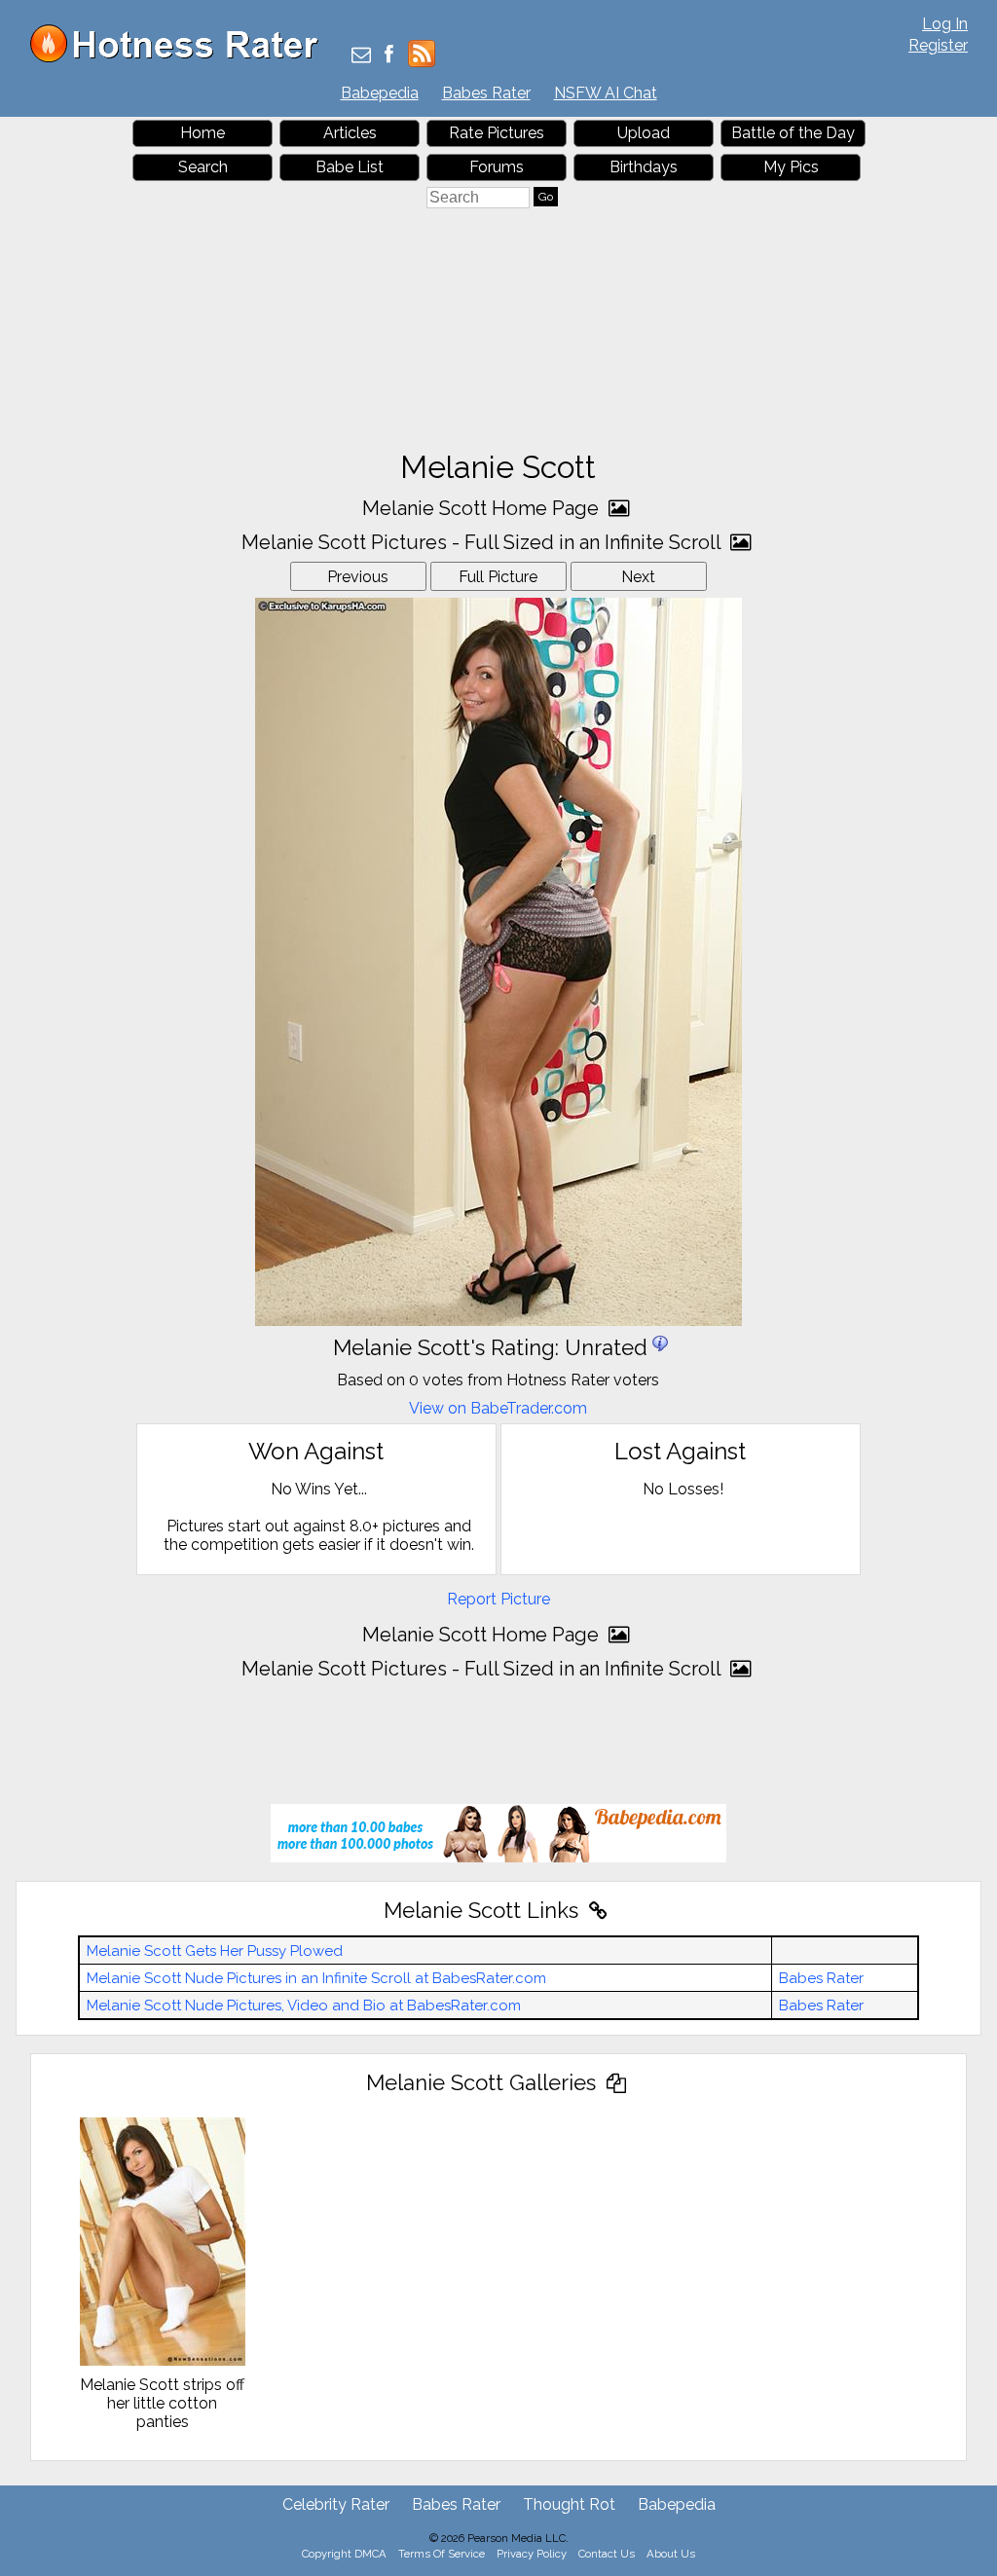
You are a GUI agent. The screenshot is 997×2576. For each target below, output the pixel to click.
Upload (644, 133)
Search (203, 167)
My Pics (791, 167)
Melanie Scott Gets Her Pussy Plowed (215, 1951)
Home (203, 133)
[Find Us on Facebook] (389, 56)
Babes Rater (486, 93)
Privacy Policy (532, 2554)
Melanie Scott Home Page (483, 508)
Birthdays (644, 167)
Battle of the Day (793, 133)
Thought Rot (569, 2504)
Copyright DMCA (344, 2554)
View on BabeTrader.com (498, 1408)
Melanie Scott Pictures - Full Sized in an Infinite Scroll (483, 542)
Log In (945, 24)
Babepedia (380, 93)
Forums (497, 167)
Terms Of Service (442, 2554)
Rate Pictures (497, 133)
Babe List (350, 167)
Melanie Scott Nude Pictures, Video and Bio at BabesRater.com (304, 2006)
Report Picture (498, 1599)
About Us (671, 2554)
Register (938, 45)
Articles (350, 133)
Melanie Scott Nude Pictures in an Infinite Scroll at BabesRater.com (316, 1978)
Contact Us (607, 2554)
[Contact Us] (361, 56)
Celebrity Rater (336, 2504)
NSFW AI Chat (606, 93)
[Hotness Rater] (181, 58)
